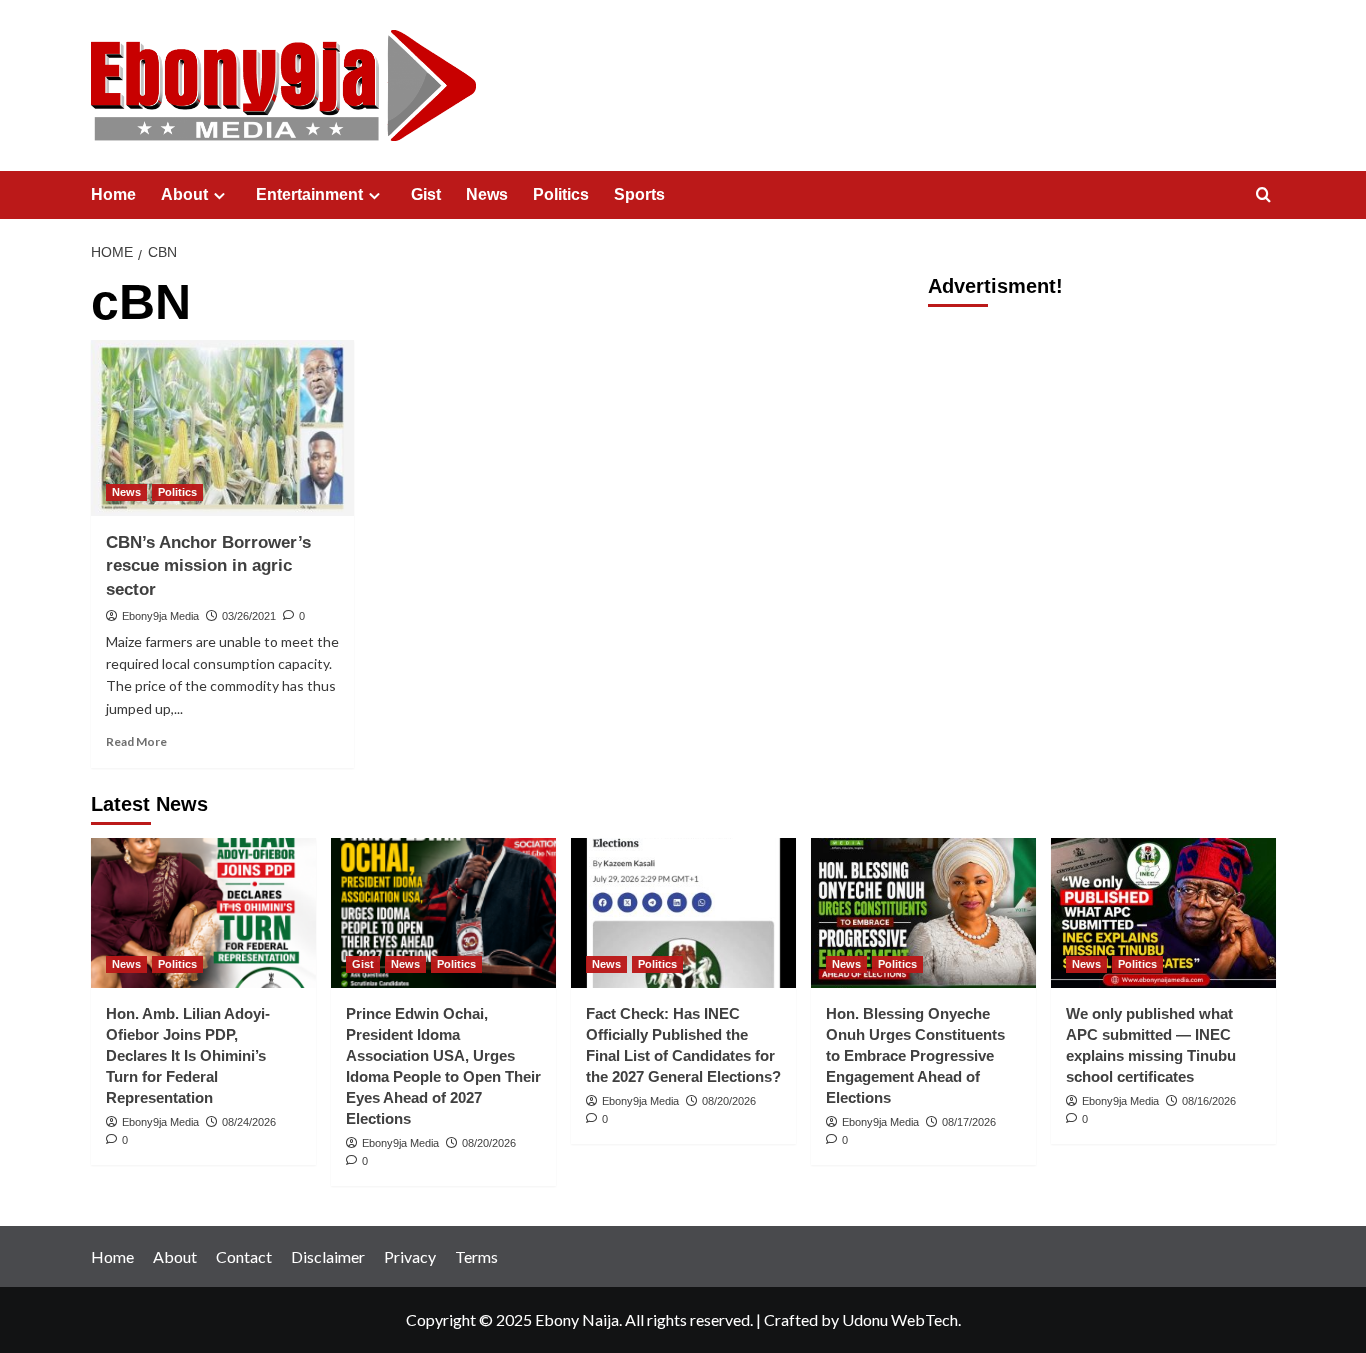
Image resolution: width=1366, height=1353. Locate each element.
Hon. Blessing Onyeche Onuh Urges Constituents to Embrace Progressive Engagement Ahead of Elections (915, 1055)
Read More (136, 741)
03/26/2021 (249, 616)
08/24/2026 (249, 1122)
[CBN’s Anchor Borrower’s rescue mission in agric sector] (223, 428)
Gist (426, 194)
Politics (561, 194)
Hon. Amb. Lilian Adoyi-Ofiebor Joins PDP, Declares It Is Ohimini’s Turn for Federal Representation (188, 1055)
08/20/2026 (489, 1143)
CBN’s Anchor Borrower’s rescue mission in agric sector (208, 566)
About (184, 194)
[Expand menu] (219, 195)
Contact (244, 1256)
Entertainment (309, 194)
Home (113, 194)
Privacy (410, 1256)
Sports (639, 194)
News (487, 194)
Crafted (791, 1319)
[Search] (1263, 195)
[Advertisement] (1102, 460)
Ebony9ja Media (160, 616)
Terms (476, 1256)
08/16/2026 (1209, 1101)
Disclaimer (328, 1256)
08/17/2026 (969, 1122)
